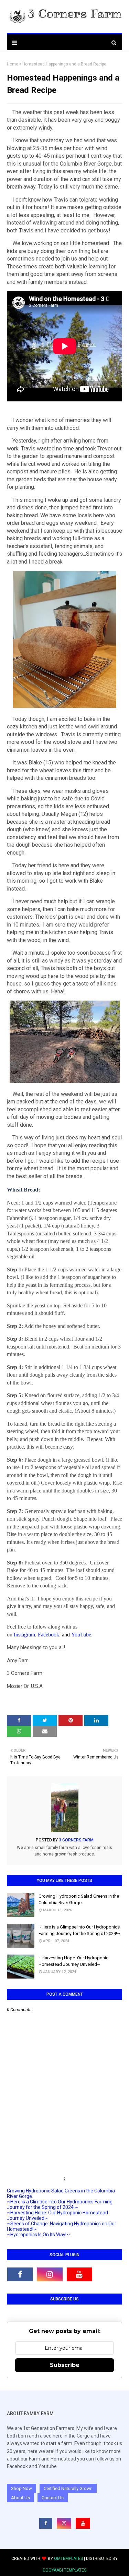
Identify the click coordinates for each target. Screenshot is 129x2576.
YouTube (81, 1635)
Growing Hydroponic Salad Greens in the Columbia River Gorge (79, 1900)
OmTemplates (68, 2559)
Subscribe (65, 2365)
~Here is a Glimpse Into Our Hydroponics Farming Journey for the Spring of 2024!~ (79, 1930)
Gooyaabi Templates (64, 2570)
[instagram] (50, 2274)
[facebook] (20, 2274)
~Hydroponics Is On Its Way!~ (38, 2235)
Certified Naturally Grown (68, 2488)
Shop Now (21, 2488)
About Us (20, 2498)
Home (13, 64)
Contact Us (53, 2498)
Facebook (49, 1635)
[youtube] (79, 2274)
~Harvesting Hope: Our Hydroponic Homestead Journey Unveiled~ (73, 1961)
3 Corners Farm (76, 1840)
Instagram (24, 1635)
